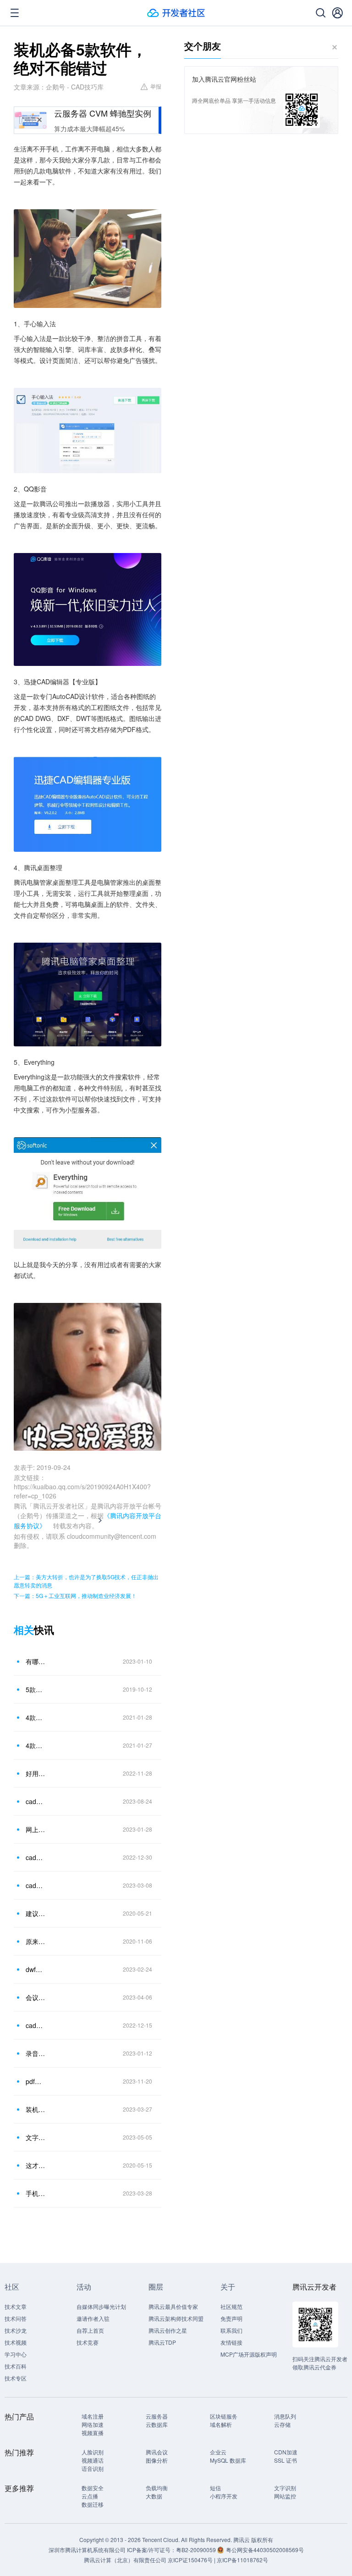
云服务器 (157, 2416)
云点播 (90, 2496)
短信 (215, 2488)
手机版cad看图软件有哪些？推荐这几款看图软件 (36, 2193)
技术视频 (16, 2342)
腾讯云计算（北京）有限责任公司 (125, 2560)
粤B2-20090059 (197, 2550)
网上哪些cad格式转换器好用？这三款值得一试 (36, 1829)
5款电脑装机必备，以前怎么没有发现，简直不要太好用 (36, 1689)
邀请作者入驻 (93, 2318)
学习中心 (16, 2354)
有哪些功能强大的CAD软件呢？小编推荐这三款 (36, 1661)
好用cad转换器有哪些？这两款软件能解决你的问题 (36, 1773)
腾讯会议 (157, 2452)
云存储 (282, 2424)
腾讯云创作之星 (168, 2330)
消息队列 (285, 2416)
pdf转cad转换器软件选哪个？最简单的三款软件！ (36, 2081)
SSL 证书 (286, 2460)
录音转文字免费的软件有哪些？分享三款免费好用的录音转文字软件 (36, 2053)
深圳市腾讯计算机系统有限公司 (87, 2550)
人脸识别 (93, 2452)
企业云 (218, 2452)
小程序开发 (224, 2496)
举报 (156, 86)
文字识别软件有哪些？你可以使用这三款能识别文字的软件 (36, 2137)
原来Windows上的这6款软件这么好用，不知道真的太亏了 (36, 1941)
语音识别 (93, 2468)
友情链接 (231, 2342)
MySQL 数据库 (228, 2460)
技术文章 (16, 2306)
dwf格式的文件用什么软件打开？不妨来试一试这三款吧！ (36, 1969)
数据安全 (93, 2488)
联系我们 (231, 2330)
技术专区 (16, 2378)
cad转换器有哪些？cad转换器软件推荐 (36, 2025)
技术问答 (16, 2318)
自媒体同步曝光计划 (101, 2306)
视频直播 (93, 2433)
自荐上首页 (90, 2330)
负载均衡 (157, 2488)
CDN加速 (286, 2452)
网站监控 (285, 2496)
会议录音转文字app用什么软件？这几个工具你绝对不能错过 (36, 1997)
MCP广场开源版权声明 (249, 2354)
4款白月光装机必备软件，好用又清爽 (36, 1717)
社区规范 (231, 2306)
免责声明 (231, 2318)
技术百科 (16, 2366)
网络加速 (93, 2424)
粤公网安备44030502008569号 (265, 2550)
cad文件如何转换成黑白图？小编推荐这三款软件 (36, 1801)
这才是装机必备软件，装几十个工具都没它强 (36, 2165)
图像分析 (157, 2460)
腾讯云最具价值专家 (173, 2306)
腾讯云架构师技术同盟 (176, 2318)
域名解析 (221, 2424)
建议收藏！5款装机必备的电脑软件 (36, 1913)
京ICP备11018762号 (242, 2560)
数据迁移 (93, 2504)
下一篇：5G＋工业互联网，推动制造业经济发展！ (75, 1595)
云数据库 (157, 2424)
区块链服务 (224, 2416)
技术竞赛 (88, 2342)
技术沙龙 (16, 2330)
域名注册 (93, 2416)
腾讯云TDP (162, 2342)
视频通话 (93, 2460)
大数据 (154, 2496)
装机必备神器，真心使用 (36, 2109)
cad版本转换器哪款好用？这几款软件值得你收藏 (36, 1885)
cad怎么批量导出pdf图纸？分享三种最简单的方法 (36, 1857)
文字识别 (285, 2488)
